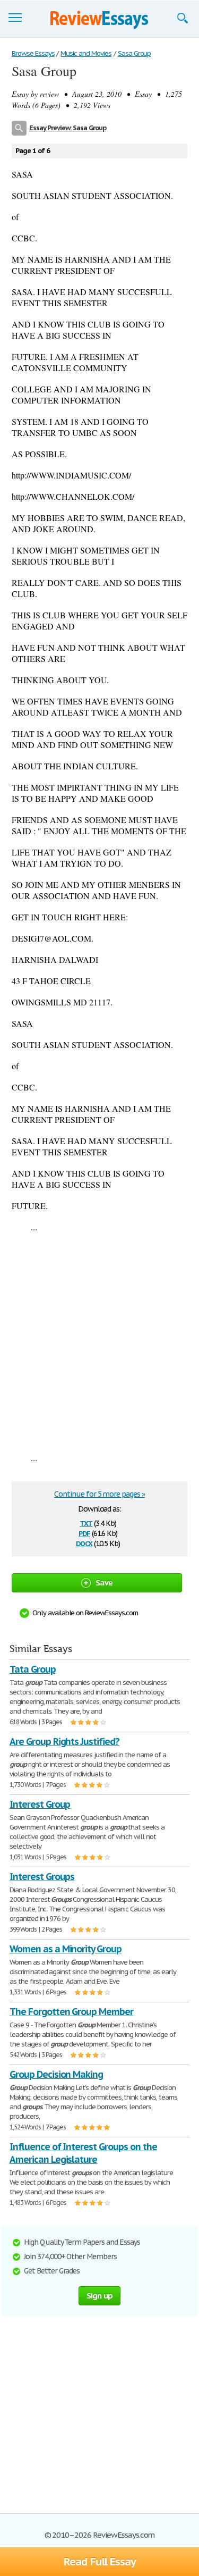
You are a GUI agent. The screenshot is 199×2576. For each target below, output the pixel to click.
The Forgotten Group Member (71, 2012)
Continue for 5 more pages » (99, 1494)
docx (84, 1543)
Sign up (100, 2296)
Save (104, 1583)
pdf (84, 1533)
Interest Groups (42, 1877)
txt (86, 1522)
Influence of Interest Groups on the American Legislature (83, 2153)
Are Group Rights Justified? (64, 1742)
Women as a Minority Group (66, 1949)
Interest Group (40, 1804)
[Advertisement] (99, 1342)
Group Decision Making (56, 2074)
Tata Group (33, 1669)
